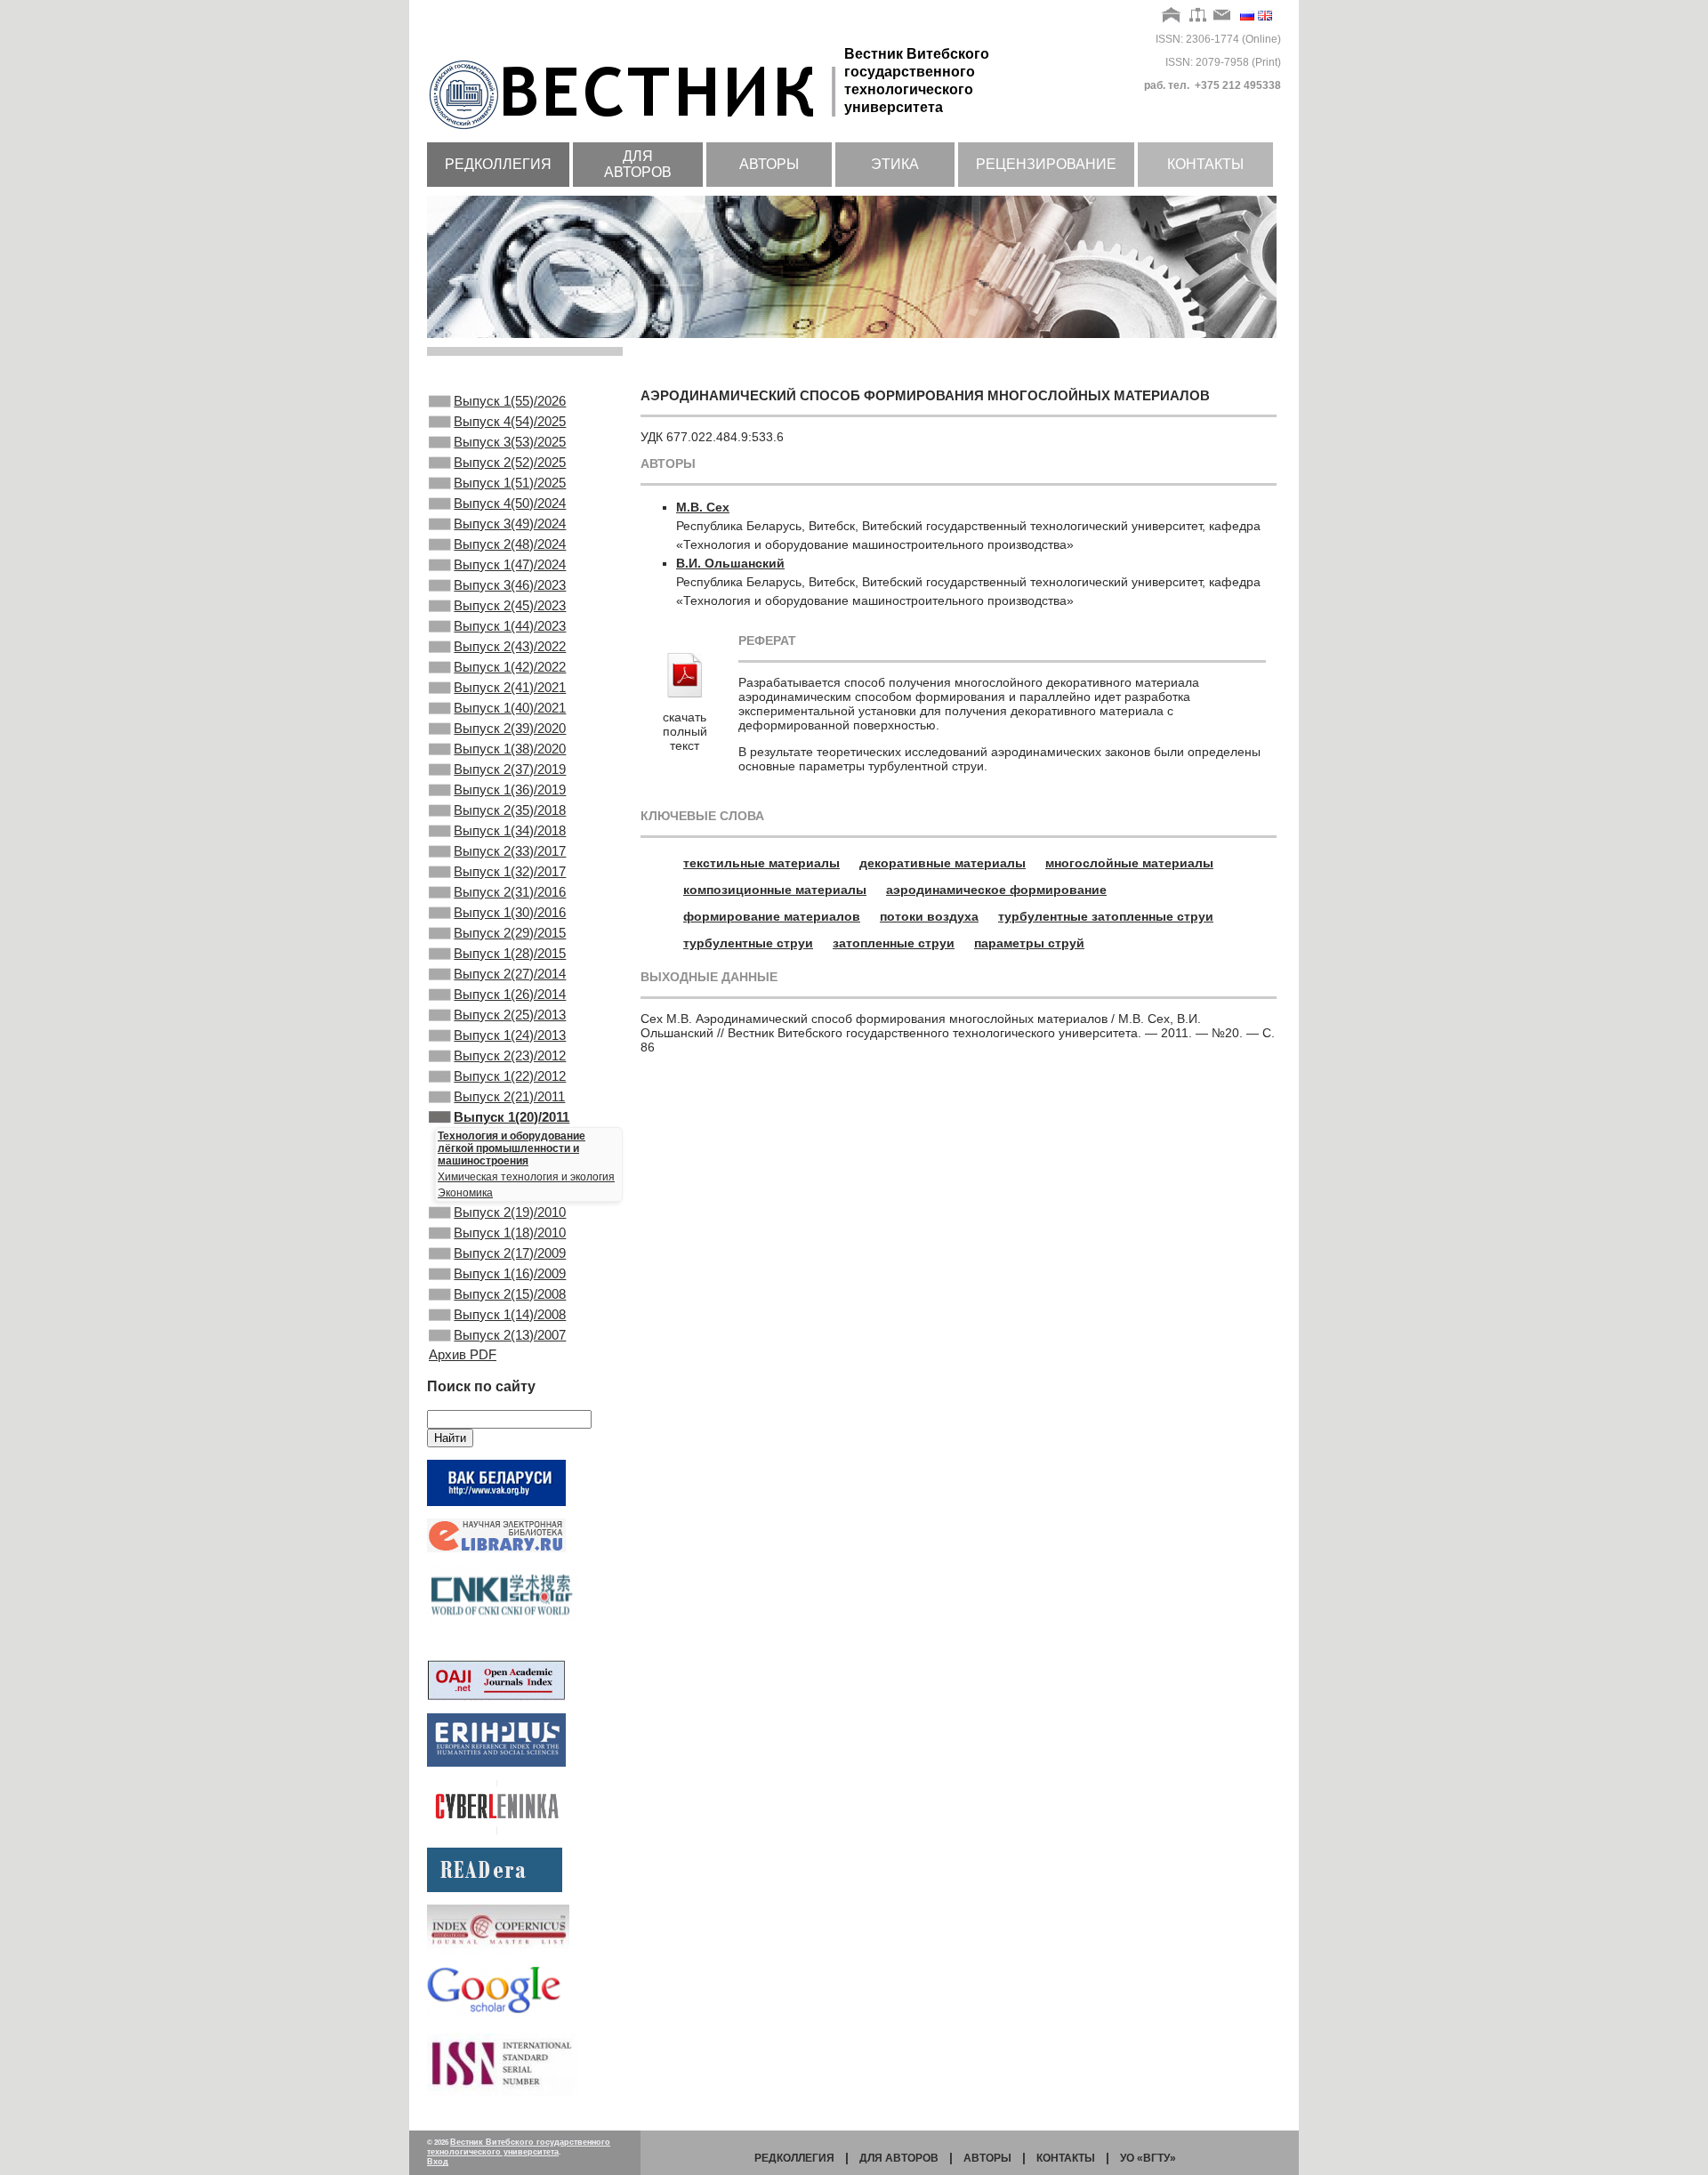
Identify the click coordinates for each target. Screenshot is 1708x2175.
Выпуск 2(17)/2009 (510, 1253)
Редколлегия (498, 164)
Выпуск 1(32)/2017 (510, 871)
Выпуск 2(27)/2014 (510, 974)
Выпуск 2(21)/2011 (509, 1096)
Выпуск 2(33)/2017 (510, 851)
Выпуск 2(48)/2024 (510, 544)
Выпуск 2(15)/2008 (510, 1294)
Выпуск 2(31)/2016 (510, 892)
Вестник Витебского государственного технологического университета (519, 2147)
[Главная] (1172, 16)
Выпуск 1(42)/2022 (510, 667)
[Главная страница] (636, 131)
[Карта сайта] (1198, 16)
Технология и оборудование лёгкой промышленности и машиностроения (512, 1148)
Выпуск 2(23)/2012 (510, 1055)
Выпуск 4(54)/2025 (510, 421)
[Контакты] (1222, 16)
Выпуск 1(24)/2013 (510, 1035)
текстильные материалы (761, 863)
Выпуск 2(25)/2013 (510, 1015)
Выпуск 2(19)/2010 (510, 1212)
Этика (895, 164)
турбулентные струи (748, 943)
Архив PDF (463, 1354)
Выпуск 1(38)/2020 (510, 749)
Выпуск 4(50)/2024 (510, 503)
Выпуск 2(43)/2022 (510, 646)
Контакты (1205, 164)
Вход (438, 2162)
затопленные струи (894, 943)
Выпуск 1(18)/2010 (510, 1232)
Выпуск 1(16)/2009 (510, 1273)
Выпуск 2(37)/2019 (510, 769)
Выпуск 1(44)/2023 (510, 626)
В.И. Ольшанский (730, 563)
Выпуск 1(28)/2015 (510, 953)
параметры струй (1029, 943)
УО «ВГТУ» (1148, 2158)
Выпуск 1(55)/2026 (510, 401)
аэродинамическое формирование (996, 890)
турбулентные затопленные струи (1106, 916)
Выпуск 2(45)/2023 (510, 605)
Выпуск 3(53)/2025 (510, 442)
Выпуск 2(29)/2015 (510, 933)
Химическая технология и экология (526, 1177)
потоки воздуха (929, 916)
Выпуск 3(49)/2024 (510, 524)
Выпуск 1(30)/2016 (510, 912)
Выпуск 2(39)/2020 (510, 728)
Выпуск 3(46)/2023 (510, 585)
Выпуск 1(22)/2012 (510, 1076)
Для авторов (638, 164)
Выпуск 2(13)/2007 (510, 1335)
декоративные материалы (943, 863)
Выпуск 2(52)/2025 (510, 462)
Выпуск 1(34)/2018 (510, 830)
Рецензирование (1046, 164)
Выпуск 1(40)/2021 (510, 708)
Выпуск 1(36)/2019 (510, 789)
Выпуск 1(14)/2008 (510, 1314)
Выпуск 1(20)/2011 (512, 1117)
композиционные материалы (775, 890)
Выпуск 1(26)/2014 (510, 994)
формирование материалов (772, 916)
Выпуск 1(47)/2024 (510, 564)
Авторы (769, 164)
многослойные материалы (1129, 863)
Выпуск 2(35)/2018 (510, 810)
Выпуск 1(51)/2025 (510, 483)
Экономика (465, 1193)
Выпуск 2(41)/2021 (510, 687)
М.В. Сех (703, 507)
